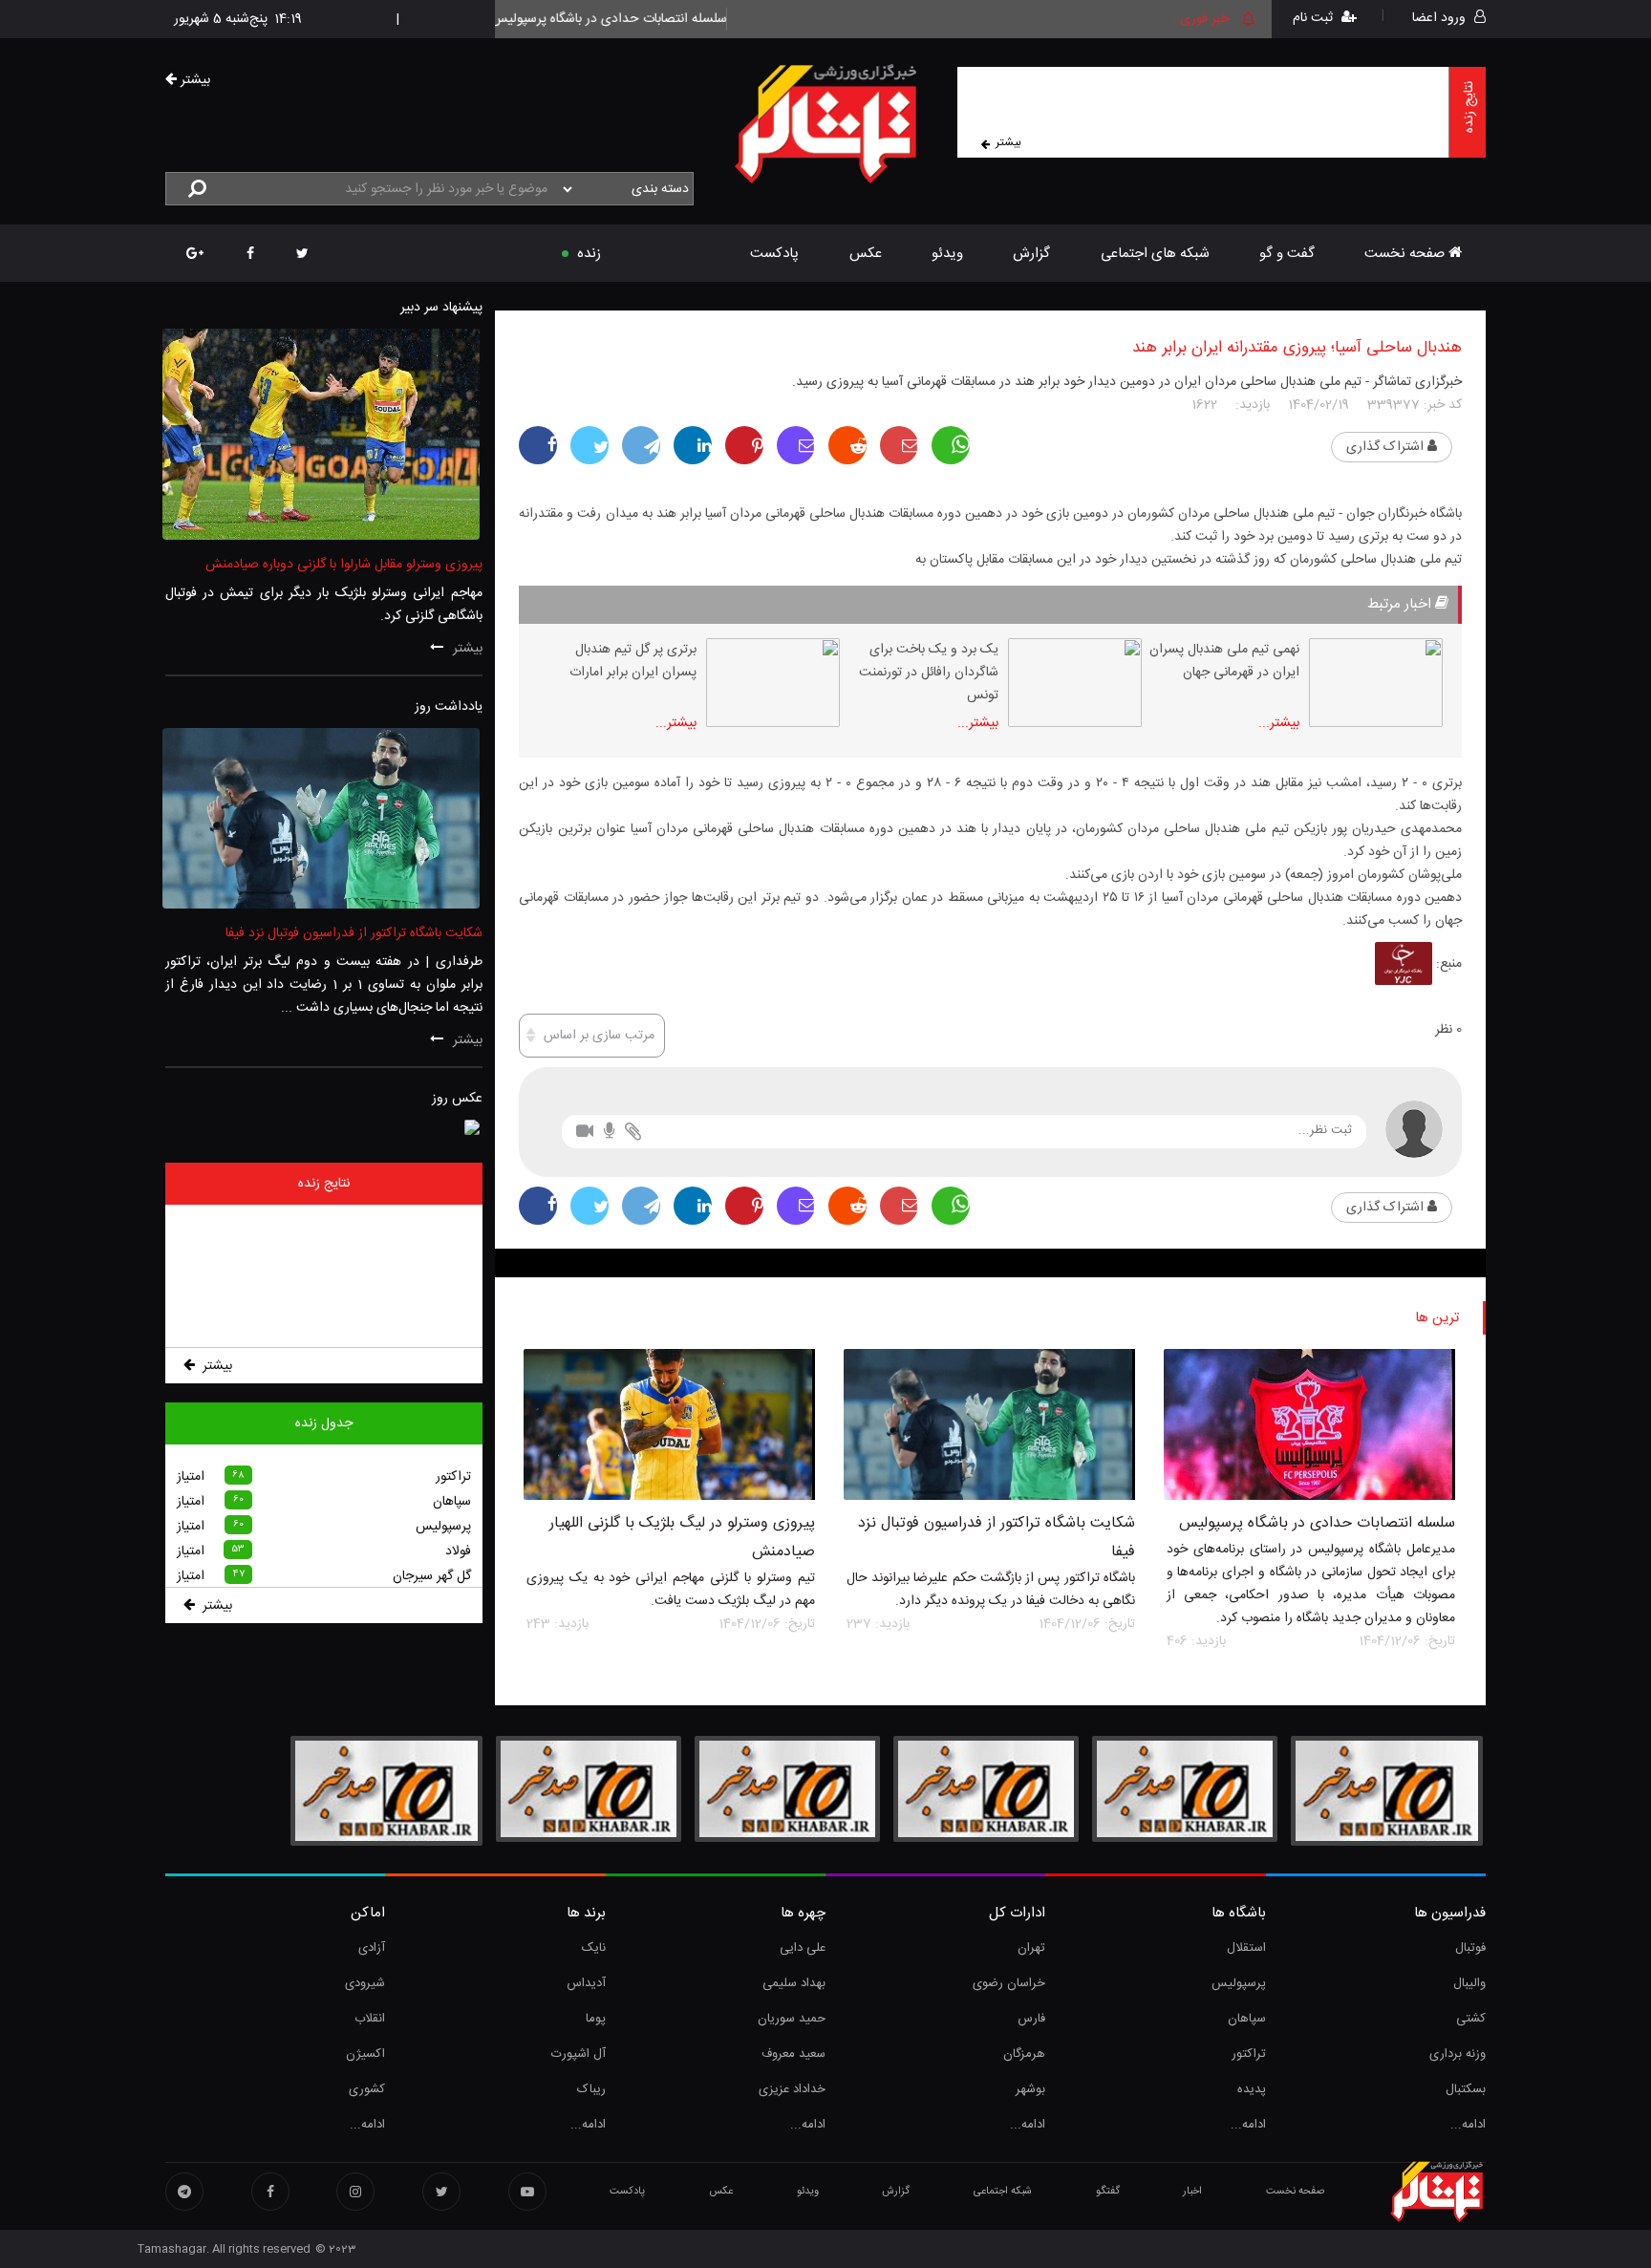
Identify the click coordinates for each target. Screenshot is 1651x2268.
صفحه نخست (1406, 254)
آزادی (372, 1948)
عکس (866, 254)
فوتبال (1470, 1948)
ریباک (591, 2089)
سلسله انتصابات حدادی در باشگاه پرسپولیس (1317, 1523)
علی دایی (803, 1948)
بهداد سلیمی (794, 1983)
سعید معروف (793, 2054)
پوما (595, 2019)
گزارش (1031, 254)
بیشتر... (1279, 723)
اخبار (1192, 2192)
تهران (1031, 1948)
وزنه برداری (1458, 2054)
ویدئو (947, 254)
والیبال (1469, 1983)
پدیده (1251, 2089)
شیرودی (365, 1983)
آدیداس (586, 1983)
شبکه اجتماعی (1003, 2192)
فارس (1031, 2019)
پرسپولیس (1238, 1983)
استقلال (1246, 1948)
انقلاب (370, 2019)
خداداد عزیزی (792, 2089)
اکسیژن (365, 2054)
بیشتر (1008, 142)
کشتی (1471, 2019)
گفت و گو (1287, 254)
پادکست (774, 254)
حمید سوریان (792, 2019)
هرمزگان (1024, 2054)
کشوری (367, 2089)
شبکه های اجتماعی (1155, 254)
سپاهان (1246, 2019)
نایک (593, 1948)
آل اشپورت (578, 2054)
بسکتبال (1466, 2089)
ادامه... (1468, 2125)
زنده (589, 254)
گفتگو (1108, 2192)
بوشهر (1030, 2089)
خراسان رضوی (1009, 1983)
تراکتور (1248, 2054)
